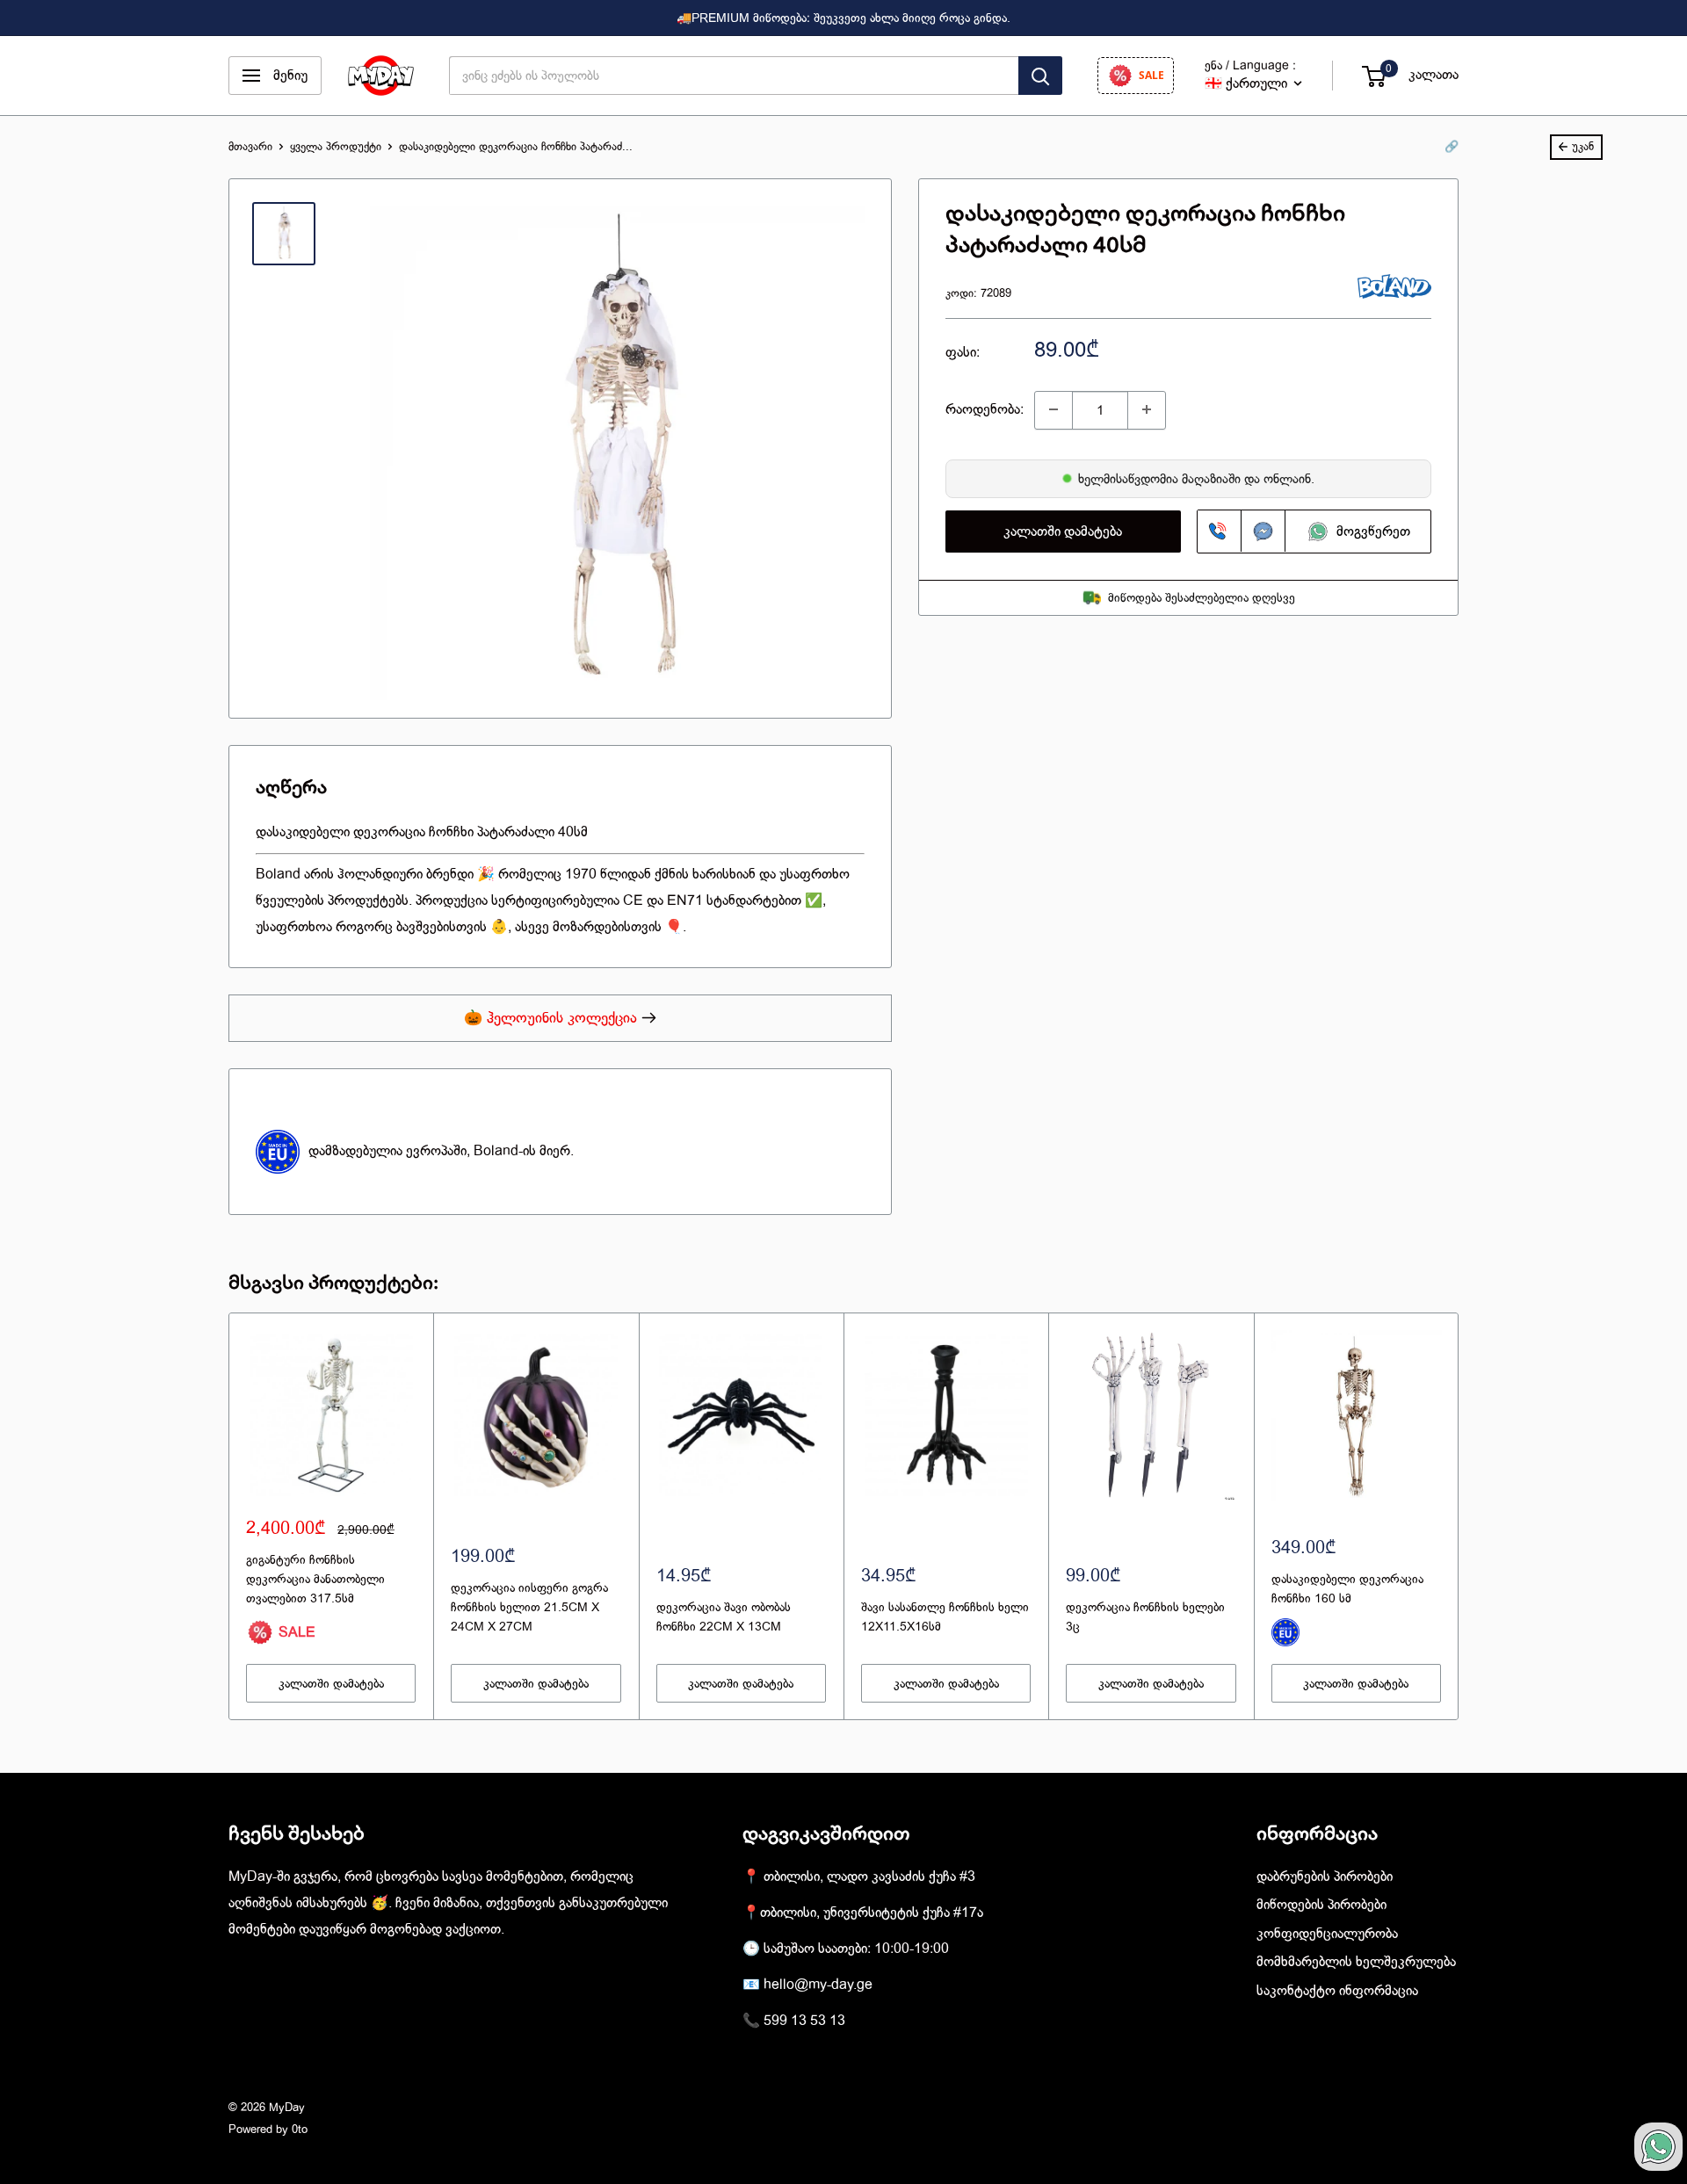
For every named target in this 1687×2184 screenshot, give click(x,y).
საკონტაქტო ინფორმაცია (1337, 1991)
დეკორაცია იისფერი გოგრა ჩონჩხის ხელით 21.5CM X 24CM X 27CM (529, 1606)
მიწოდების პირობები (1321, 1905)
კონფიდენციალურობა (1327, 1934)
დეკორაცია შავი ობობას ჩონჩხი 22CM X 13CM (724, 1616)
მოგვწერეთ (1370, 531)
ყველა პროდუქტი (336, 146)
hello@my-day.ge (818, 1985)
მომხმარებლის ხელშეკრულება (1356, 1962)
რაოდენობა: (985, 409)
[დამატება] (1147, 409)
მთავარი (250, 146)
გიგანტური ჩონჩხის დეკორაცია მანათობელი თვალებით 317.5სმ (315, 1578)
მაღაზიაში (1213, 478)
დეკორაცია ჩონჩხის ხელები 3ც (1145, 1616)
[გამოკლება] (1053, 409)
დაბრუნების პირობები (1325, 1877)
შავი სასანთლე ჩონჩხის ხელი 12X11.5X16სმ (945, 1616)
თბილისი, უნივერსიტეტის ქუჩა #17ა (872, 1913)
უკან (1583, 146)
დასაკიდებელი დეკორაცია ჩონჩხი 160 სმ (1347, 1588)
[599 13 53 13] (1220, 531)
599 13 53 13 (804, 2021)
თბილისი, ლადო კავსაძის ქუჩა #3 (869, 1877)
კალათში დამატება (1063, 531)
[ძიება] (1040, 76)
